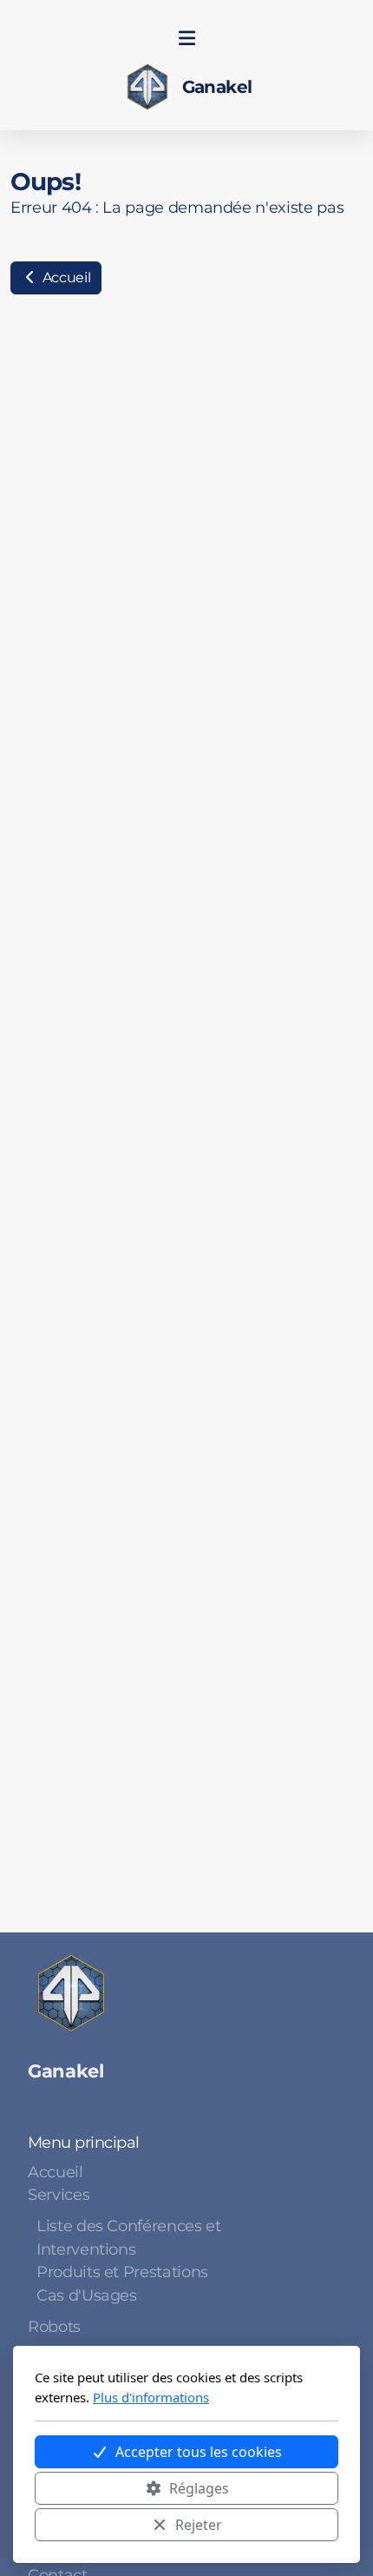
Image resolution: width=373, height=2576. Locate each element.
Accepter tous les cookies (199, 2452)
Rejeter (199, 2525)
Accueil (65, 277)
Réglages (199, 2488)
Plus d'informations (151, 2397)
